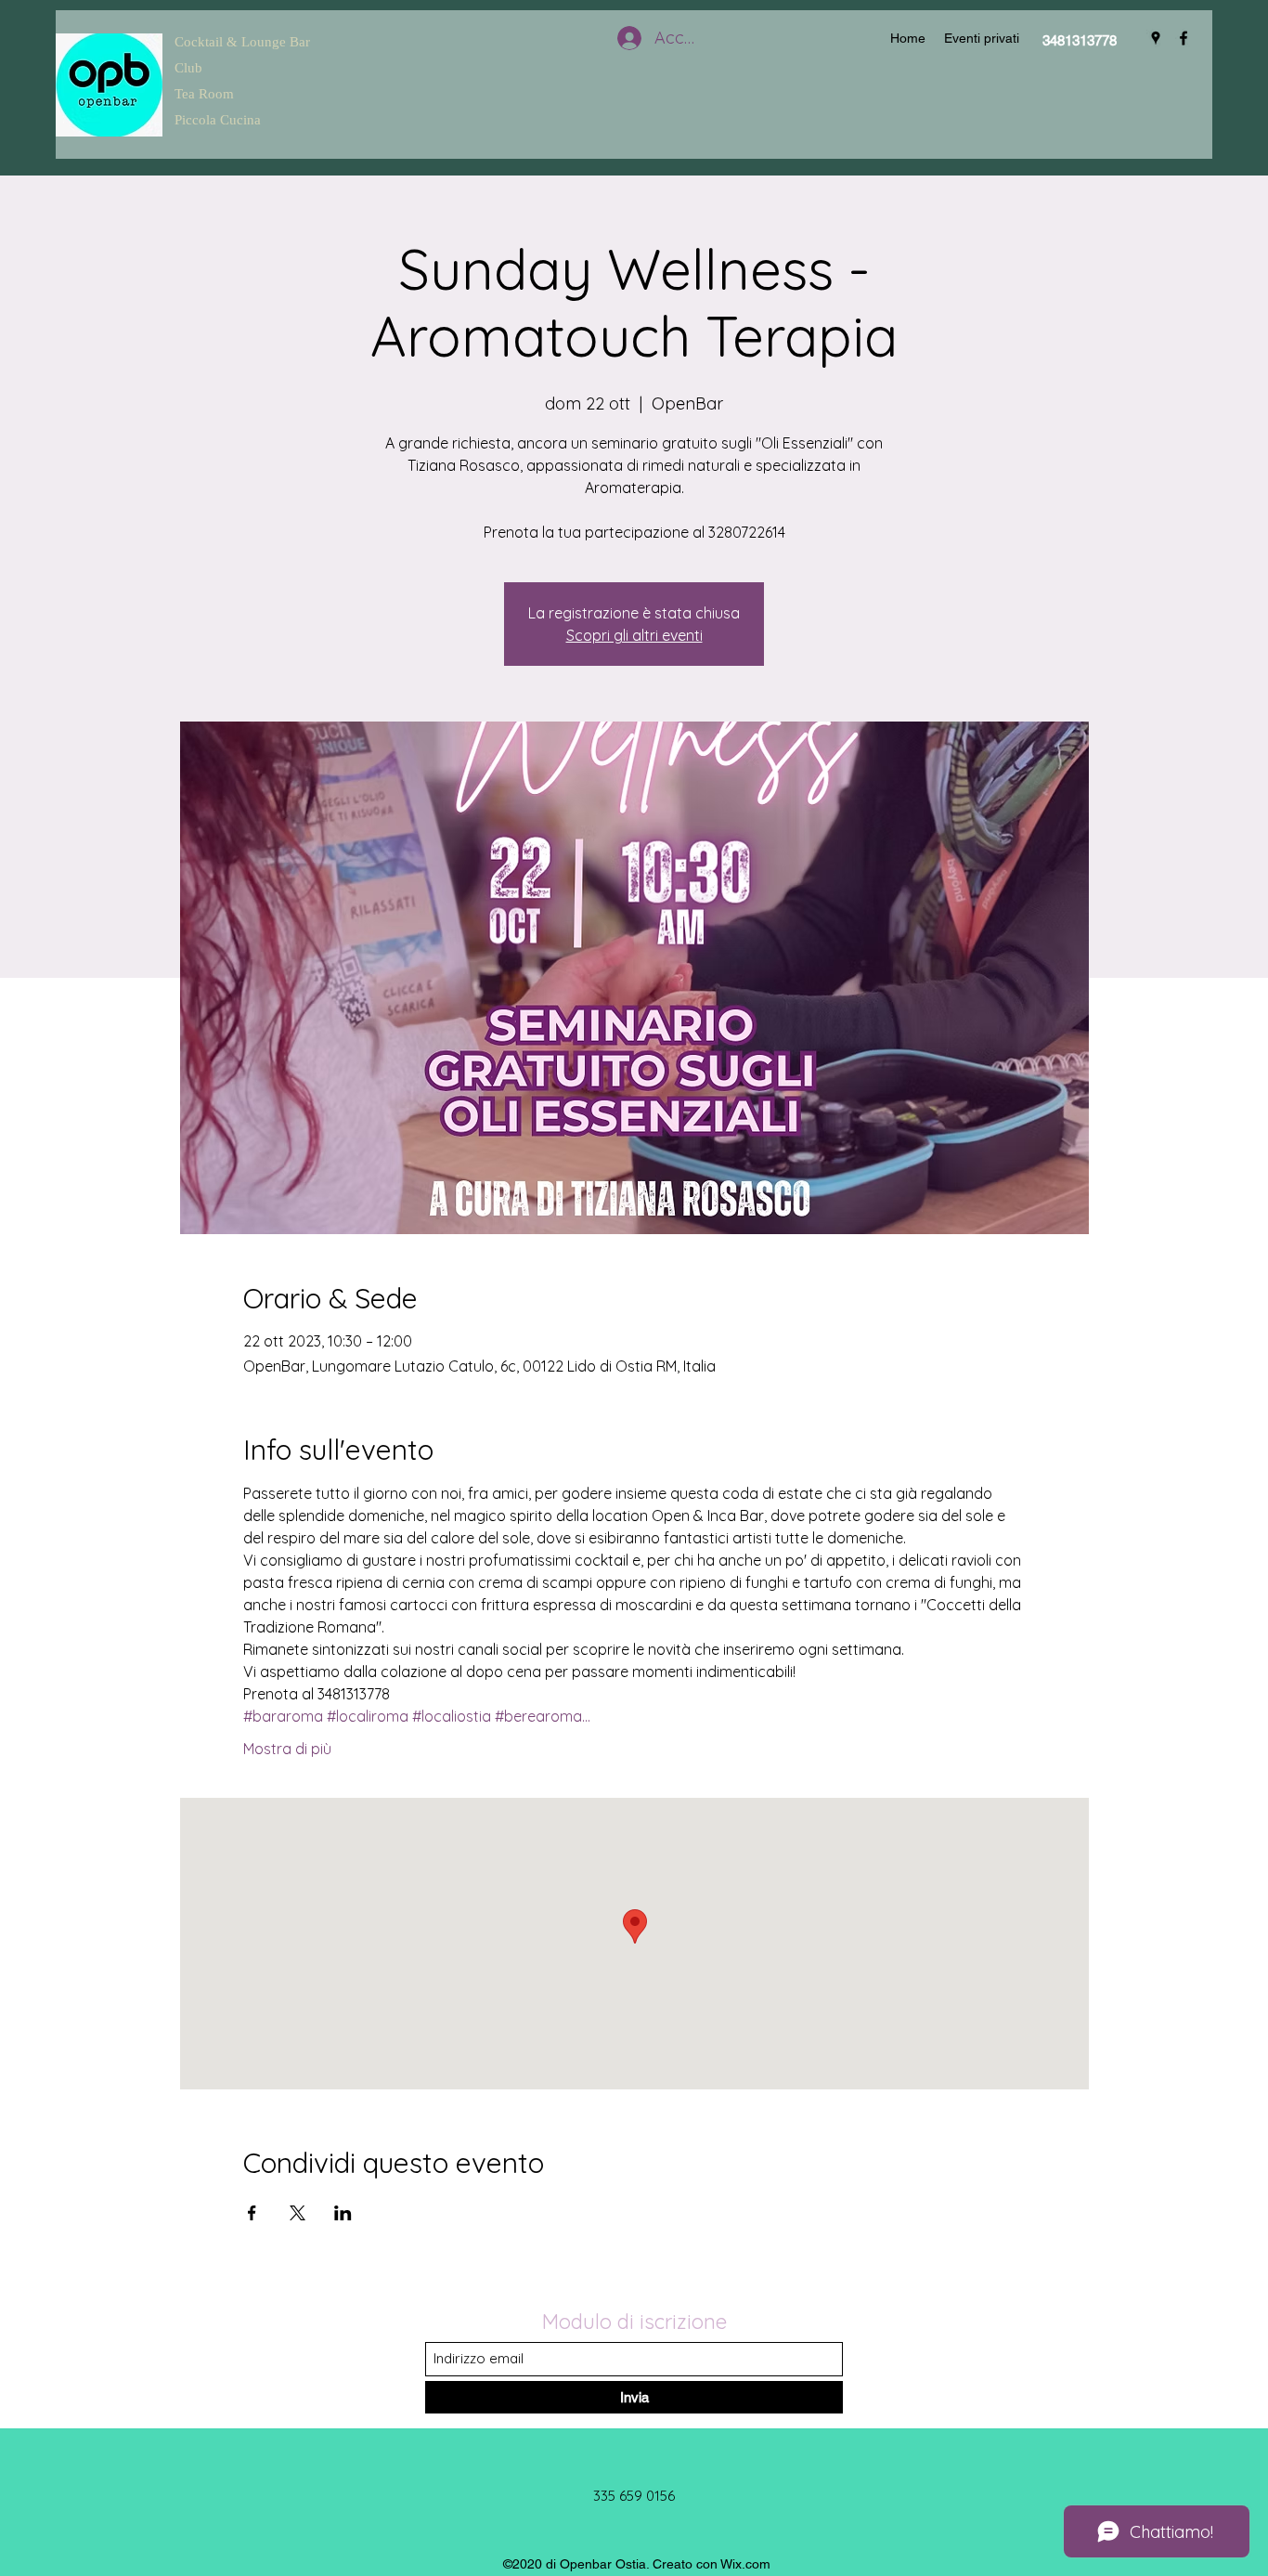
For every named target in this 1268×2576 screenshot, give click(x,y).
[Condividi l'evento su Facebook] (252, 2213)
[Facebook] (1184, 38)
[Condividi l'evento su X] (298, 2213)
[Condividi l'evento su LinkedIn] (343, 2213)
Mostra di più (287, 1749)
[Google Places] (1156, 38)
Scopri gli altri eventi (634, 635)
